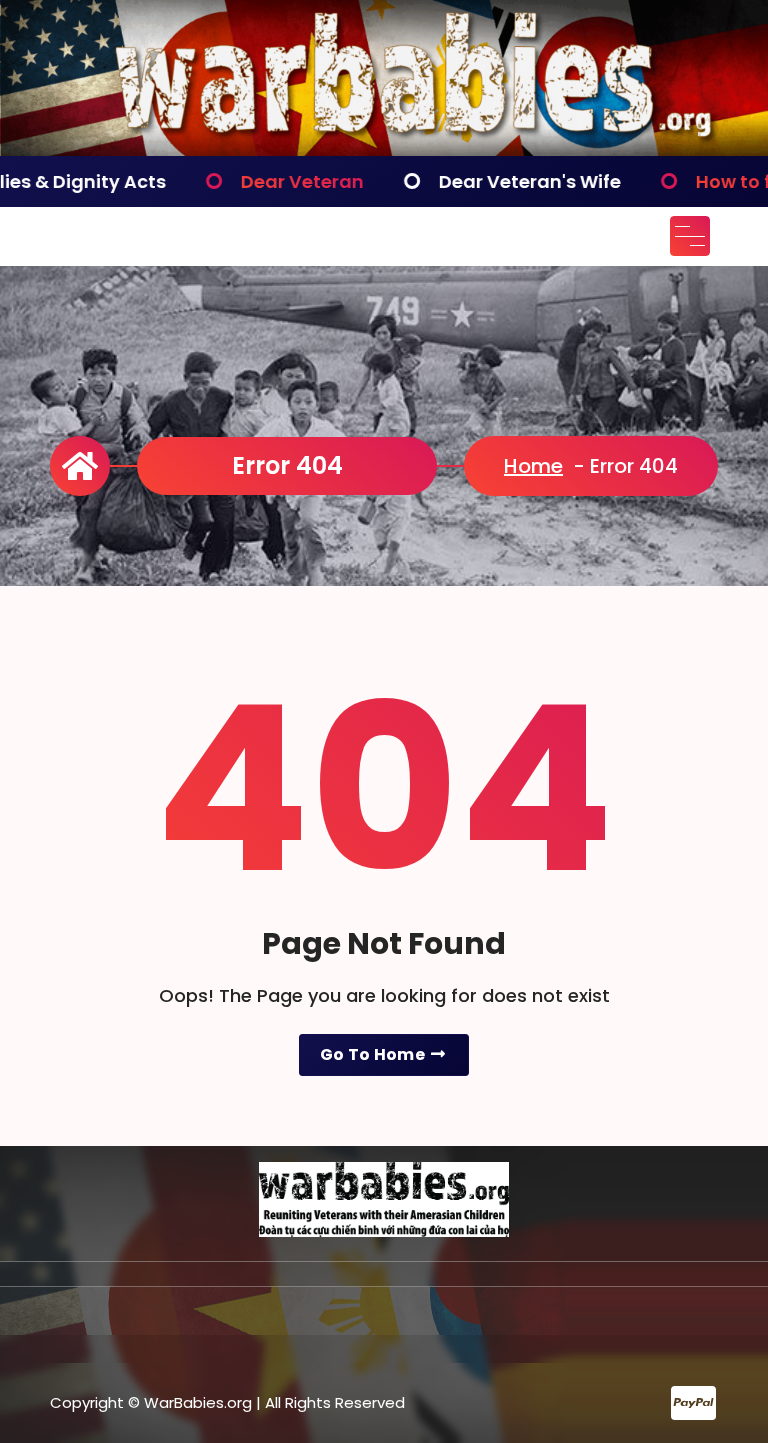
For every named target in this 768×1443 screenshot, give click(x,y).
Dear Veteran (230, 181)
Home (533, 466)
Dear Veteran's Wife (458, 181)
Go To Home (374, 1054)
